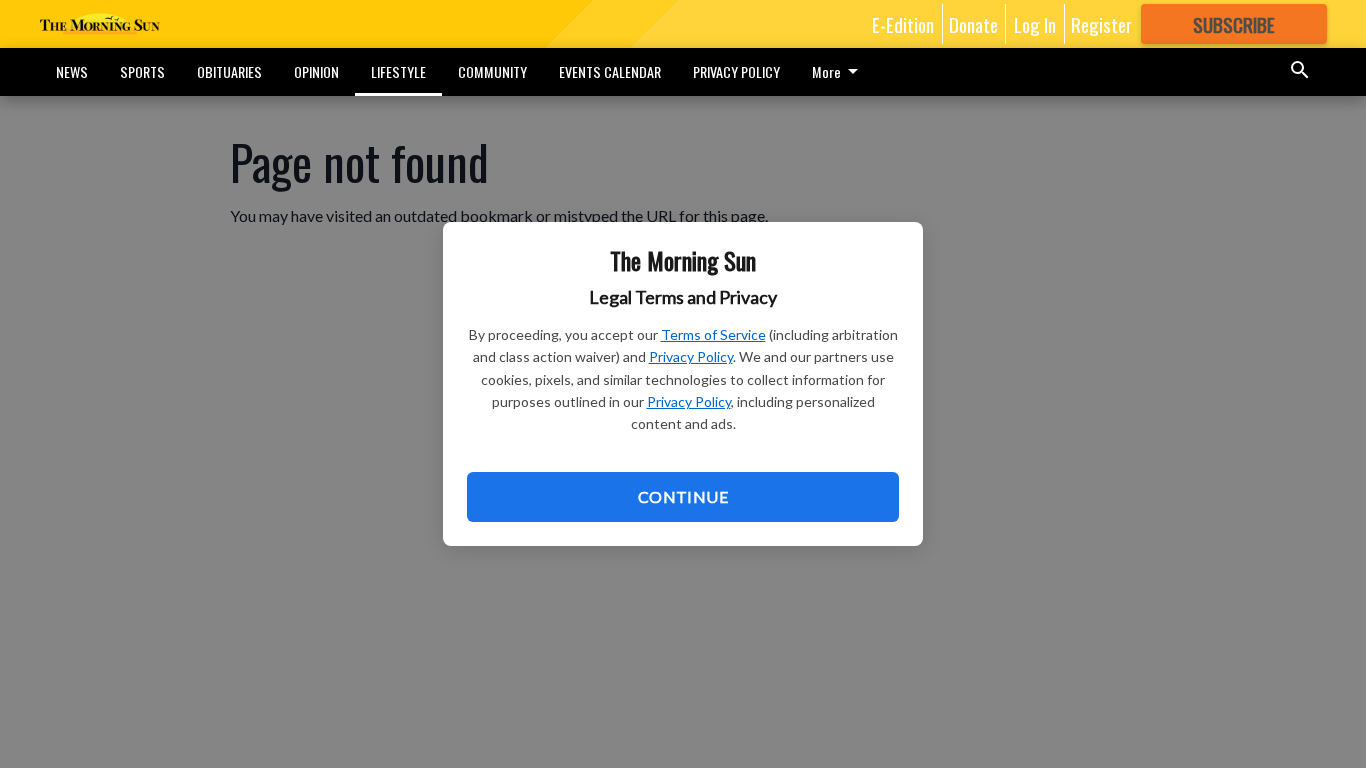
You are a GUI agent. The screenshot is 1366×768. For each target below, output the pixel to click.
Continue (683, 496)
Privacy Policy (691, 356)
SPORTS (142, 71)
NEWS (72, 71)
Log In (1035, 24)
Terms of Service (713, 334)
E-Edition (903, 24)
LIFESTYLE (398, 71)
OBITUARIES (229, 71)
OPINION (316, 71)
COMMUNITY (492, 71)
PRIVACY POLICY (736, 71)
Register (1101, 24)
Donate (973, 24)
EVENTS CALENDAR (610, 71)
